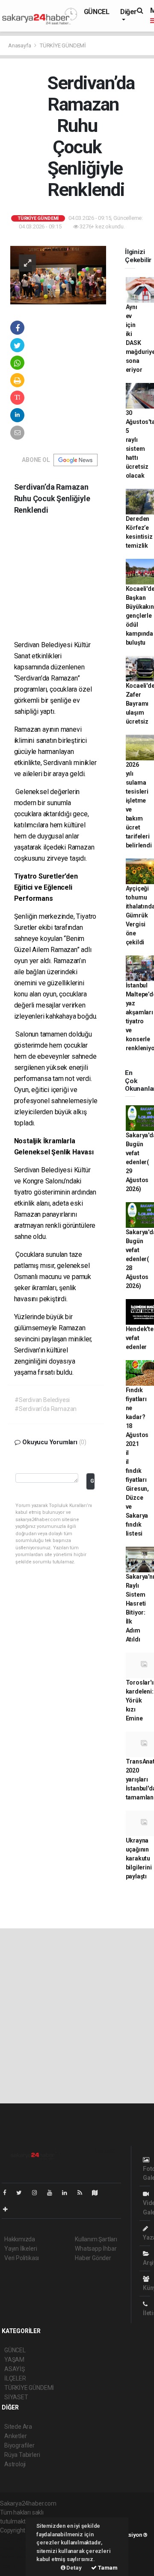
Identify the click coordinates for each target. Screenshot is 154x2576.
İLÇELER (15, 2378)
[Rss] (83, 2193)
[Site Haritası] (98, 2193)
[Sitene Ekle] (9, 2209)
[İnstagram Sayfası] (38, 2193)
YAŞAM (14, 2360)
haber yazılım (18, 2557)
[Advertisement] (72, 584)
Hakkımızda (20, 2239)
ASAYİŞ (15, 2369)
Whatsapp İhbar (96, 2249)
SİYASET (16, 2397)
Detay (74, 2568)
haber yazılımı (18, 2539)
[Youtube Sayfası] (53, 2193)
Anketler (15, 2436)
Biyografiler (19, 2445)
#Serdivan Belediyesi (42, 1400)
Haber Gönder (93, 2258)
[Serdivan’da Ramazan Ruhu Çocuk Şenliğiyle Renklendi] (58, 275)
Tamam (107, 2568)
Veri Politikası (22, 2258)
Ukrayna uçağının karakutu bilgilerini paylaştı (139, 1858)
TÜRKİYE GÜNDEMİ (63, 45)
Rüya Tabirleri (22, 2455)
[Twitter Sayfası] (22, 2193)
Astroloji (15, 2464)
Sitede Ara (18, 2427)
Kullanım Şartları (96, 2239)
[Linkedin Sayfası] (68, 2193)
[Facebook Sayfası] (8, 2193)
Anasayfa (20, 45)
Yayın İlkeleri (21, 2249)
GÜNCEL (97, 12)
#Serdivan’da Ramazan (46, 1409)
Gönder (92, 1481)
